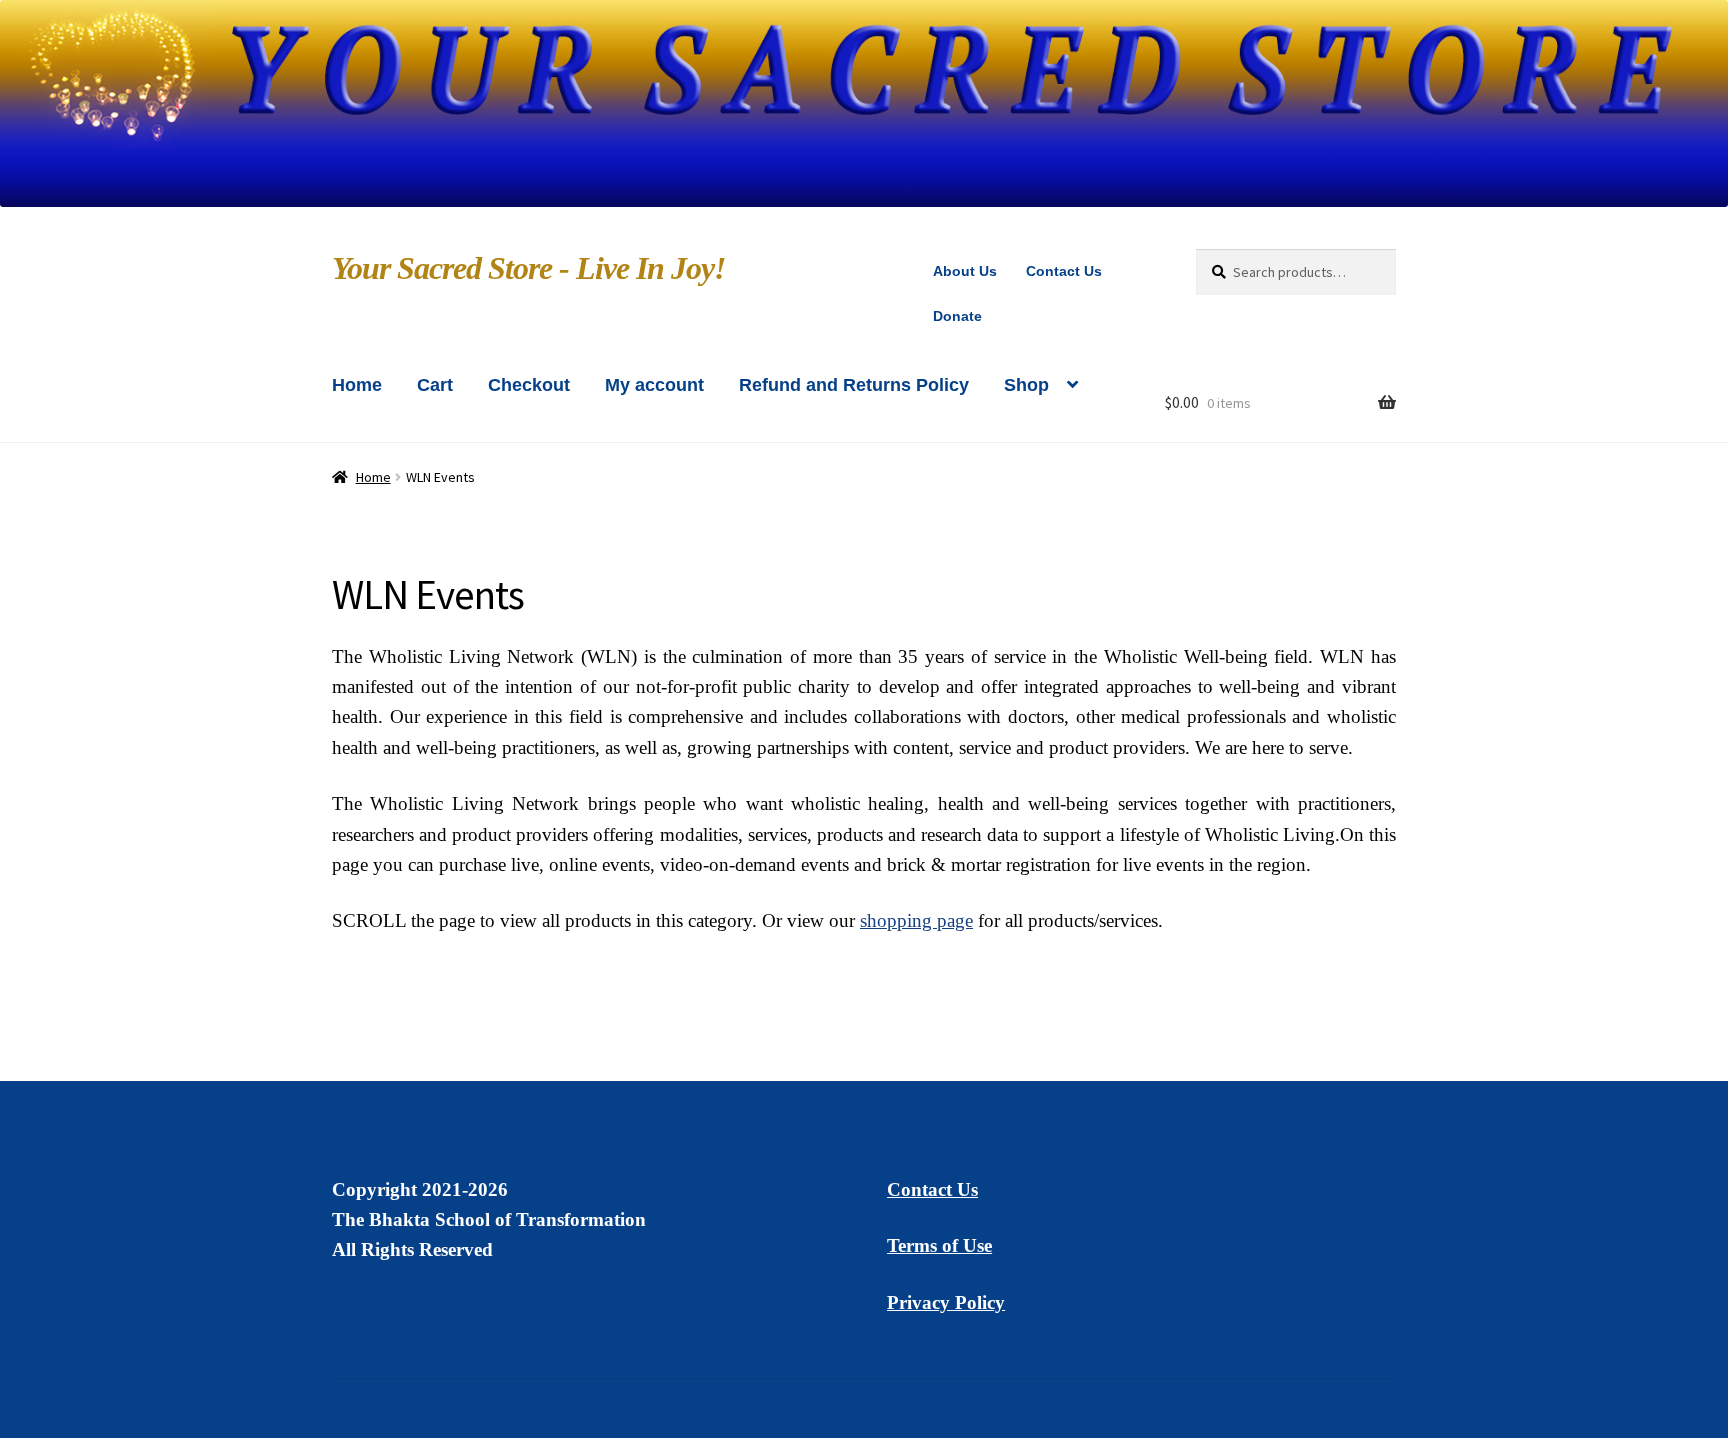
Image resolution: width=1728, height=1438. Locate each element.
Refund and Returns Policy (854, 385)
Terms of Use (939, 1245)
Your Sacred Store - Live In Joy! (528, 268)
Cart (435, 385)
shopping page (916, 920)
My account (654, 385)
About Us (965, 271)
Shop (1026, 385)
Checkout (529, 385)
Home (357, 385)
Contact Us (1064, 271)
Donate (957, 316)
